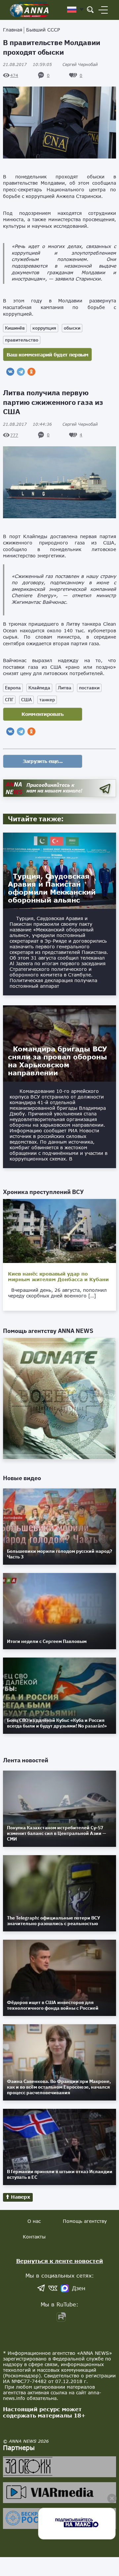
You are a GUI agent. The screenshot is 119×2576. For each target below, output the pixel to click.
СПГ (9, 700)
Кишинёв (15, 328)
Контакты (34, 2237)
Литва (65, 688)
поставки (89, 688)
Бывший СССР (43, 30)
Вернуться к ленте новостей (60, 2261)
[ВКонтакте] (10, 372)
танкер (47, 700)
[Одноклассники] (31, 372)
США (26, 700)
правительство (22, 340)
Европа (13, 688)
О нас (34, 2221)
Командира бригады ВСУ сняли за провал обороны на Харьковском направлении (58, 1061)
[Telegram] (21, 372)
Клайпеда (39, 688)
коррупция (44, 328)
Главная (13, 30)
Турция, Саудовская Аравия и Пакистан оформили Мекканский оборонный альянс (52, 888)
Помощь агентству (85, 2221)
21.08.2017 (27, 64)
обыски (72, 328)
